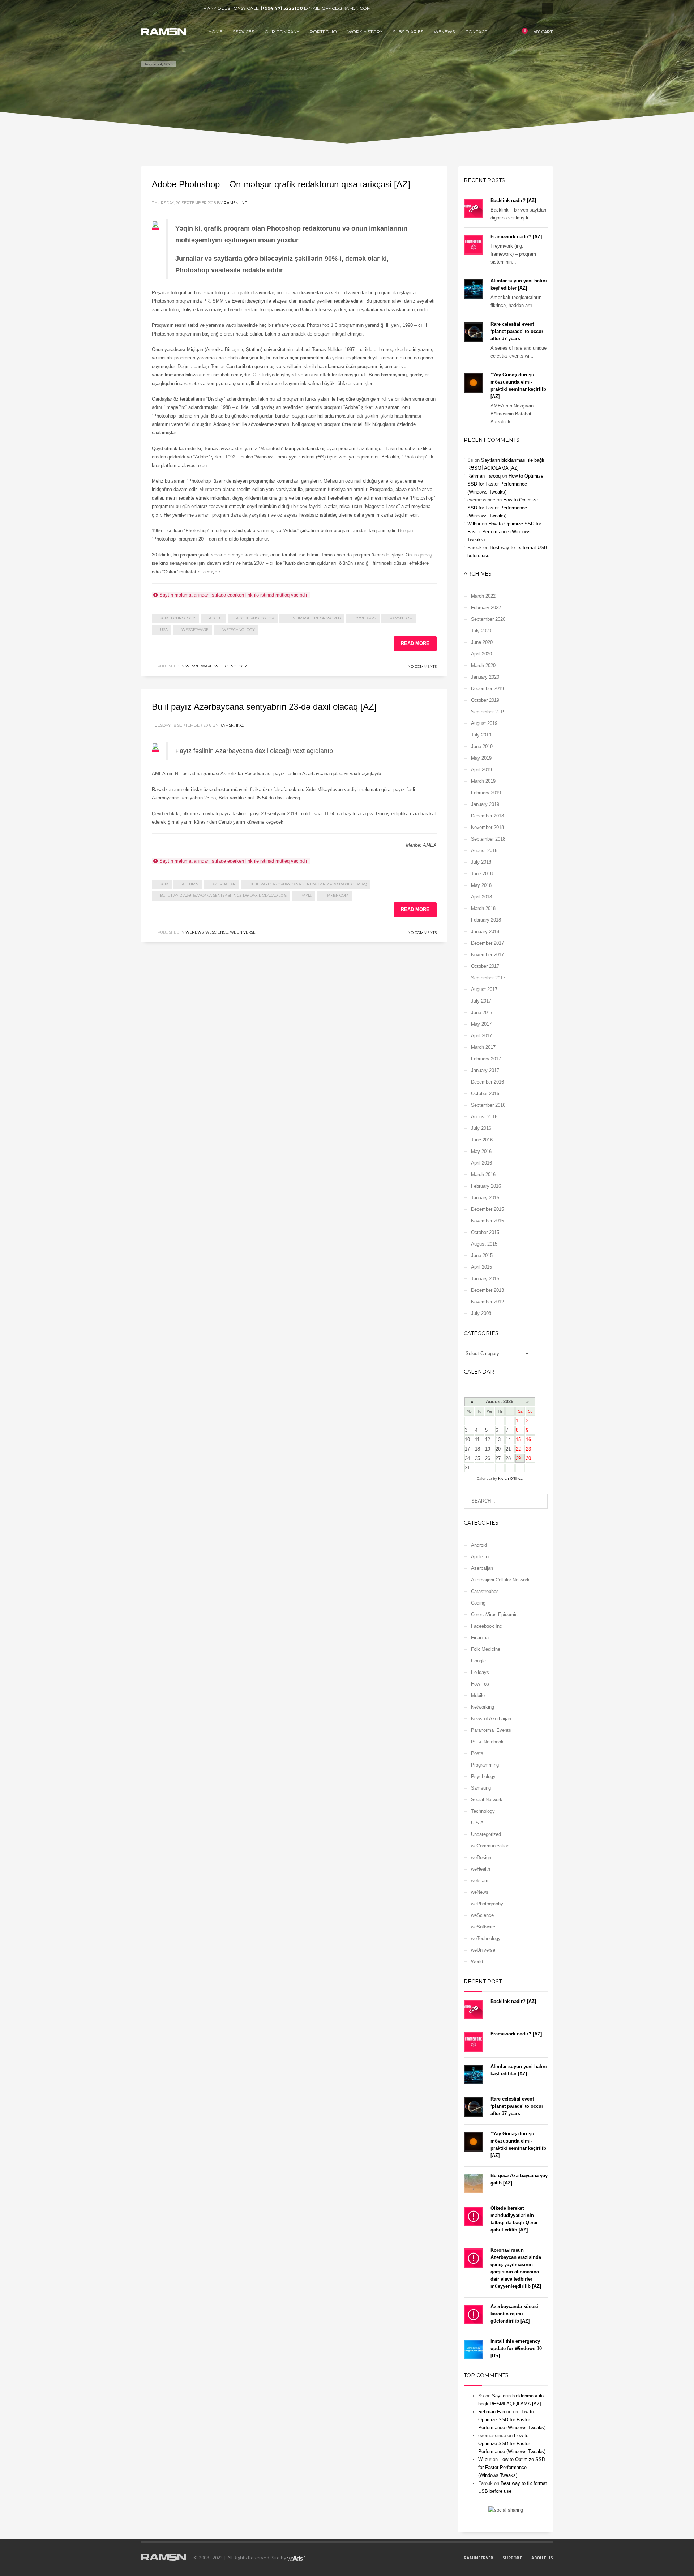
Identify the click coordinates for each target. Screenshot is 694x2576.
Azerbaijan (224, 884)
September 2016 (488, 1105)
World (477, 1962)
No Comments (422, 667)
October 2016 (485, 1093)
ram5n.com (401, 618)
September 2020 (488, 619)
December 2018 (487, 816)
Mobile (478, 1695)
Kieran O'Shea (510, 1479)
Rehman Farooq (484, 476)
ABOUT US (542, 2558)
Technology (483, 1811)
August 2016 (484, 1117)
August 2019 (484, 723)
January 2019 (485, 804)
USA (164, 630)
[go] (539, 1501)
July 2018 (481, 862)
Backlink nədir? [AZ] (513, 200)
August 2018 (484, 851)
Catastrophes (485, 1591)
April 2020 (481, 654)
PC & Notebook (487, 1742)
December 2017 (487, 943)
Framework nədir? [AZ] (516, 237)
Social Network (487, 1800)
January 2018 (485, 932)
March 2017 (483, 1047)
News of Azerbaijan (491, 1719)
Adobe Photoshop (255, 618)
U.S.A (477, 1823)
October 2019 (485, 700)
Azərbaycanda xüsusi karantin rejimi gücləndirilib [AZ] (514, 2314)
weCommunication (490, 1846)
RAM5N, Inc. (236, 203)
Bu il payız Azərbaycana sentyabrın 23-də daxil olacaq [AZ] (264, 707)
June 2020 (482, 642)
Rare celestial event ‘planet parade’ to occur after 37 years (517, 331)
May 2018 (481, 885)
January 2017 (485, 1070)
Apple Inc (481, 1557)
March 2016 (483, 1174)
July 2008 (481, 1313)
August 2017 (484, 989)
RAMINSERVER (479, 2558)
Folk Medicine (486, 1649)
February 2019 (486, 793)
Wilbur (474, 524)
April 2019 (481, 770)
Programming (485, 1765)
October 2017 (485, 966)
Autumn (190, 884)
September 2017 (488, 978)
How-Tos (480, 1684)
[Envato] (179, 8)
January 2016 (485, 1198)
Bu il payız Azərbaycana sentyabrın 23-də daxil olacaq (308, 884)
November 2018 (487, 827)
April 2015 (481, 1267)
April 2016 (481, 1163)
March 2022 (483, 596)
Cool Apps (365, 618)
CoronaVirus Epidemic (494, 1614)
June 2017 (482, 1013)
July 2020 (481, 631)
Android (479, 1545)
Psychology (483, 1776)
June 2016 (482, 1140)
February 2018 (486, 920)
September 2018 (488, 839)
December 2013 (487, 1290)
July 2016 (481, 1128)
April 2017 (481, 1036)
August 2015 (484, 1244)
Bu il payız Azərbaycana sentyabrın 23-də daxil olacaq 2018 (223, 895)
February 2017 (486, 1059)
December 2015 (487, 1209)
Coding (478, 1603)
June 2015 (482, 1255)
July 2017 (481, 1001)
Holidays (480, 1672)
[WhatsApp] (190, 8)
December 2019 (487, 689)
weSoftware (195, 630)
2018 (164, 884)
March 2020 (483, 665)
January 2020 (485, 677)
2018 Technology (178, 618)
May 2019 (481, 758)
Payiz (306, 895)
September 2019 (488, 712)
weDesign (481, 1857)
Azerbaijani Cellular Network (500, 1580)
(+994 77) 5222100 (282, 8)
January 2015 (485, 1279)
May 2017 (481, 1024)
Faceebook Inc (487, 1626)
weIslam (480, 1881)
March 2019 (483, 781)
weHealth (481, 1869)
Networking (483, 1707)
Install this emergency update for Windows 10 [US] (516, 2348)
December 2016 (487, 1082)
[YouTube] (168, 8)
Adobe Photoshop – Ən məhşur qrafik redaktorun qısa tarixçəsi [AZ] (281, 184)
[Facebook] (146, 8)
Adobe (216, 618)
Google (478, 1661)
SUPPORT (512, 2558)
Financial (480, 1638)
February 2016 (486, 1186)
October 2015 (485, 1232)
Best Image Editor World (314, 618)
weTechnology (239, 630)
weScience (217, 932)
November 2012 (487, 1302)
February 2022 (486, 608)
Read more (415, 643)
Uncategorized (486, 1834)
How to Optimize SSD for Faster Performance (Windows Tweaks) (505, 484)
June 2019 (482, 746)
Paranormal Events (491, 1730)
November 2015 (487, 1221)
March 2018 (483, 908)
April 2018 (481, 897)
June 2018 (482, 874)
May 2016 (481, 1151)
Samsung (481, 1788)
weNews (194, 932)
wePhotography (487, 1904)
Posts (477, 1753)
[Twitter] (157, 8)
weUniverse (243, 932)
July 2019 (481, 735)
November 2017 (487, 955)
